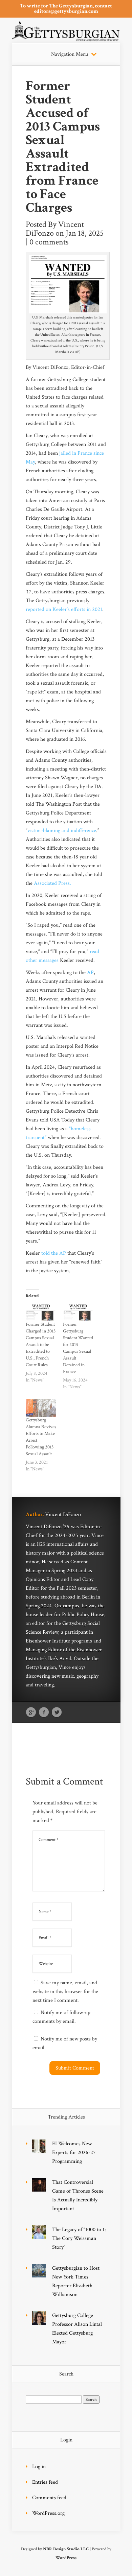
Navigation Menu (70, 54)
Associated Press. (52, 883)
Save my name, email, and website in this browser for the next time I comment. (65, 1992)
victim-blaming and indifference (62, 831)
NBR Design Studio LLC (66, 2549)
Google (31, 1712)
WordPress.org (48, 2513)
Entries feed (45, 2482)
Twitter (57, 1712)
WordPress (66, 2558)
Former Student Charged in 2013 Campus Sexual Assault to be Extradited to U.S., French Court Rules (41, 1345)
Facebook (44, 1712)
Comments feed (49, 2498)
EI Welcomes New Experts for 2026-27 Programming (74, 2153)
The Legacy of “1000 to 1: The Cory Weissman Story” (79, 2238)
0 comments (49, 242)
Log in (39, 2467)
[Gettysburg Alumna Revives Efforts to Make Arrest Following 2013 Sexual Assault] (41, 1408)
